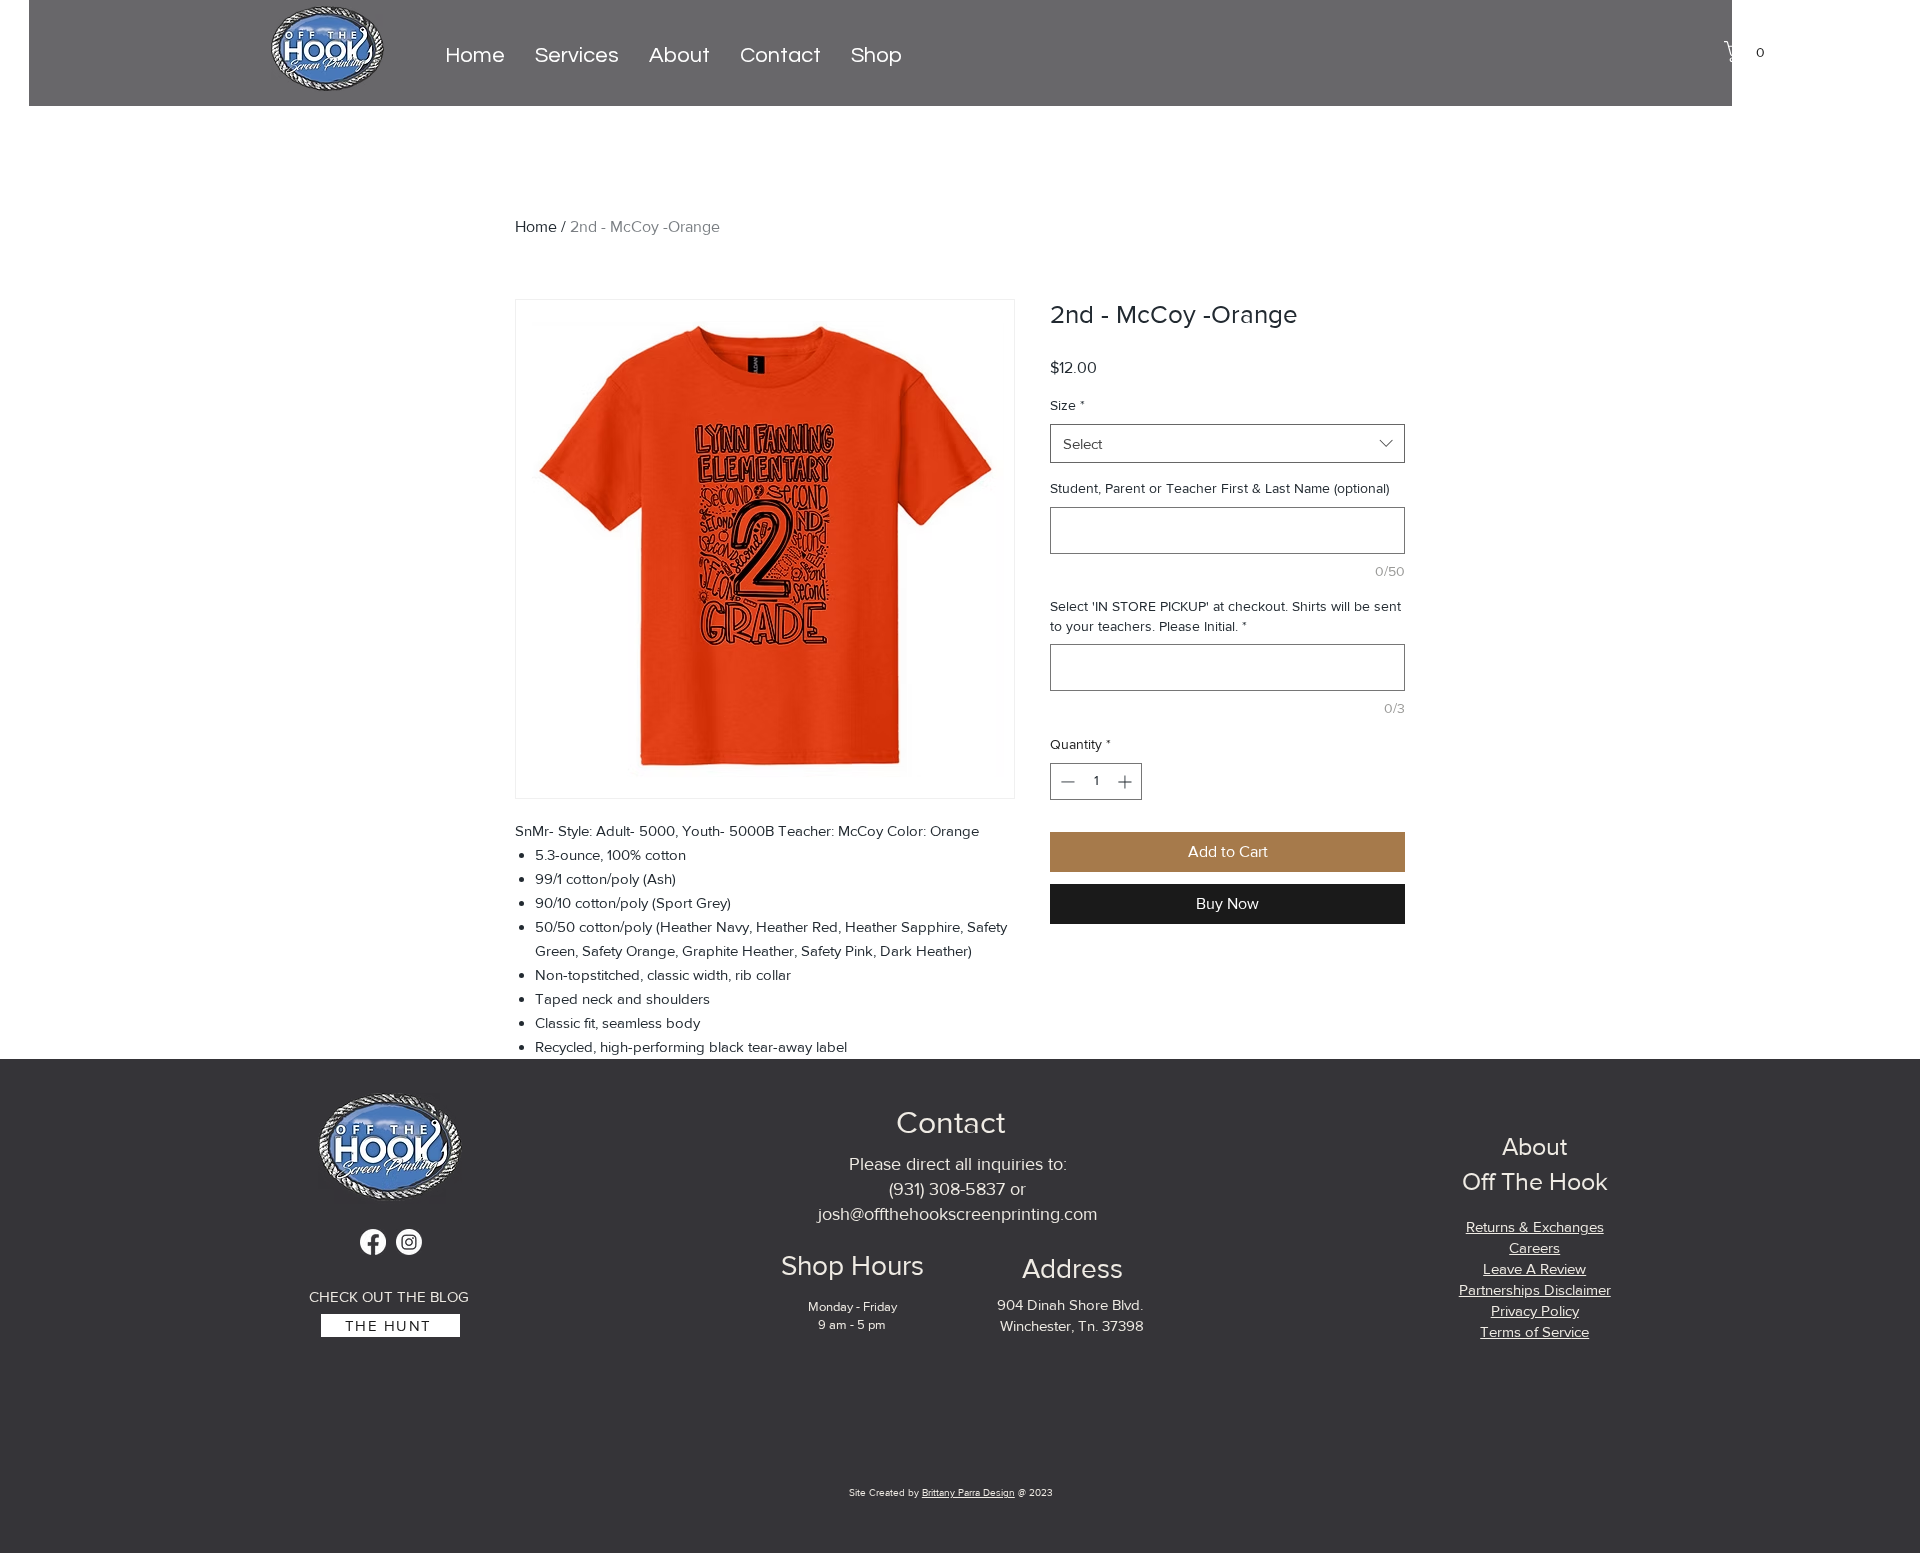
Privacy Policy (1535, 1310)
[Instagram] (409, 1242)
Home (536, 226)
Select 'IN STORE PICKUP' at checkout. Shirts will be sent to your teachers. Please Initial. (1225, 616)
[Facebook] (373, 1242)
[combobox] (1227, 443)
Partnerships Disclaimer (1535, 1289)
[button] (1750, 51)
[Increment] (1126, 781)
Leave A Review (1534, 1268)
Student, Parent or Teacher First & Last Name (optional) (1219, 488)
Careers (1534, 1247)
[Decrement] (1065, 781)
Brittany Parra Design (968, 1492)
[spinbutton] (1096, 781)
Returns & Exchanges (1535, 1226)
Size (1067, 405)
